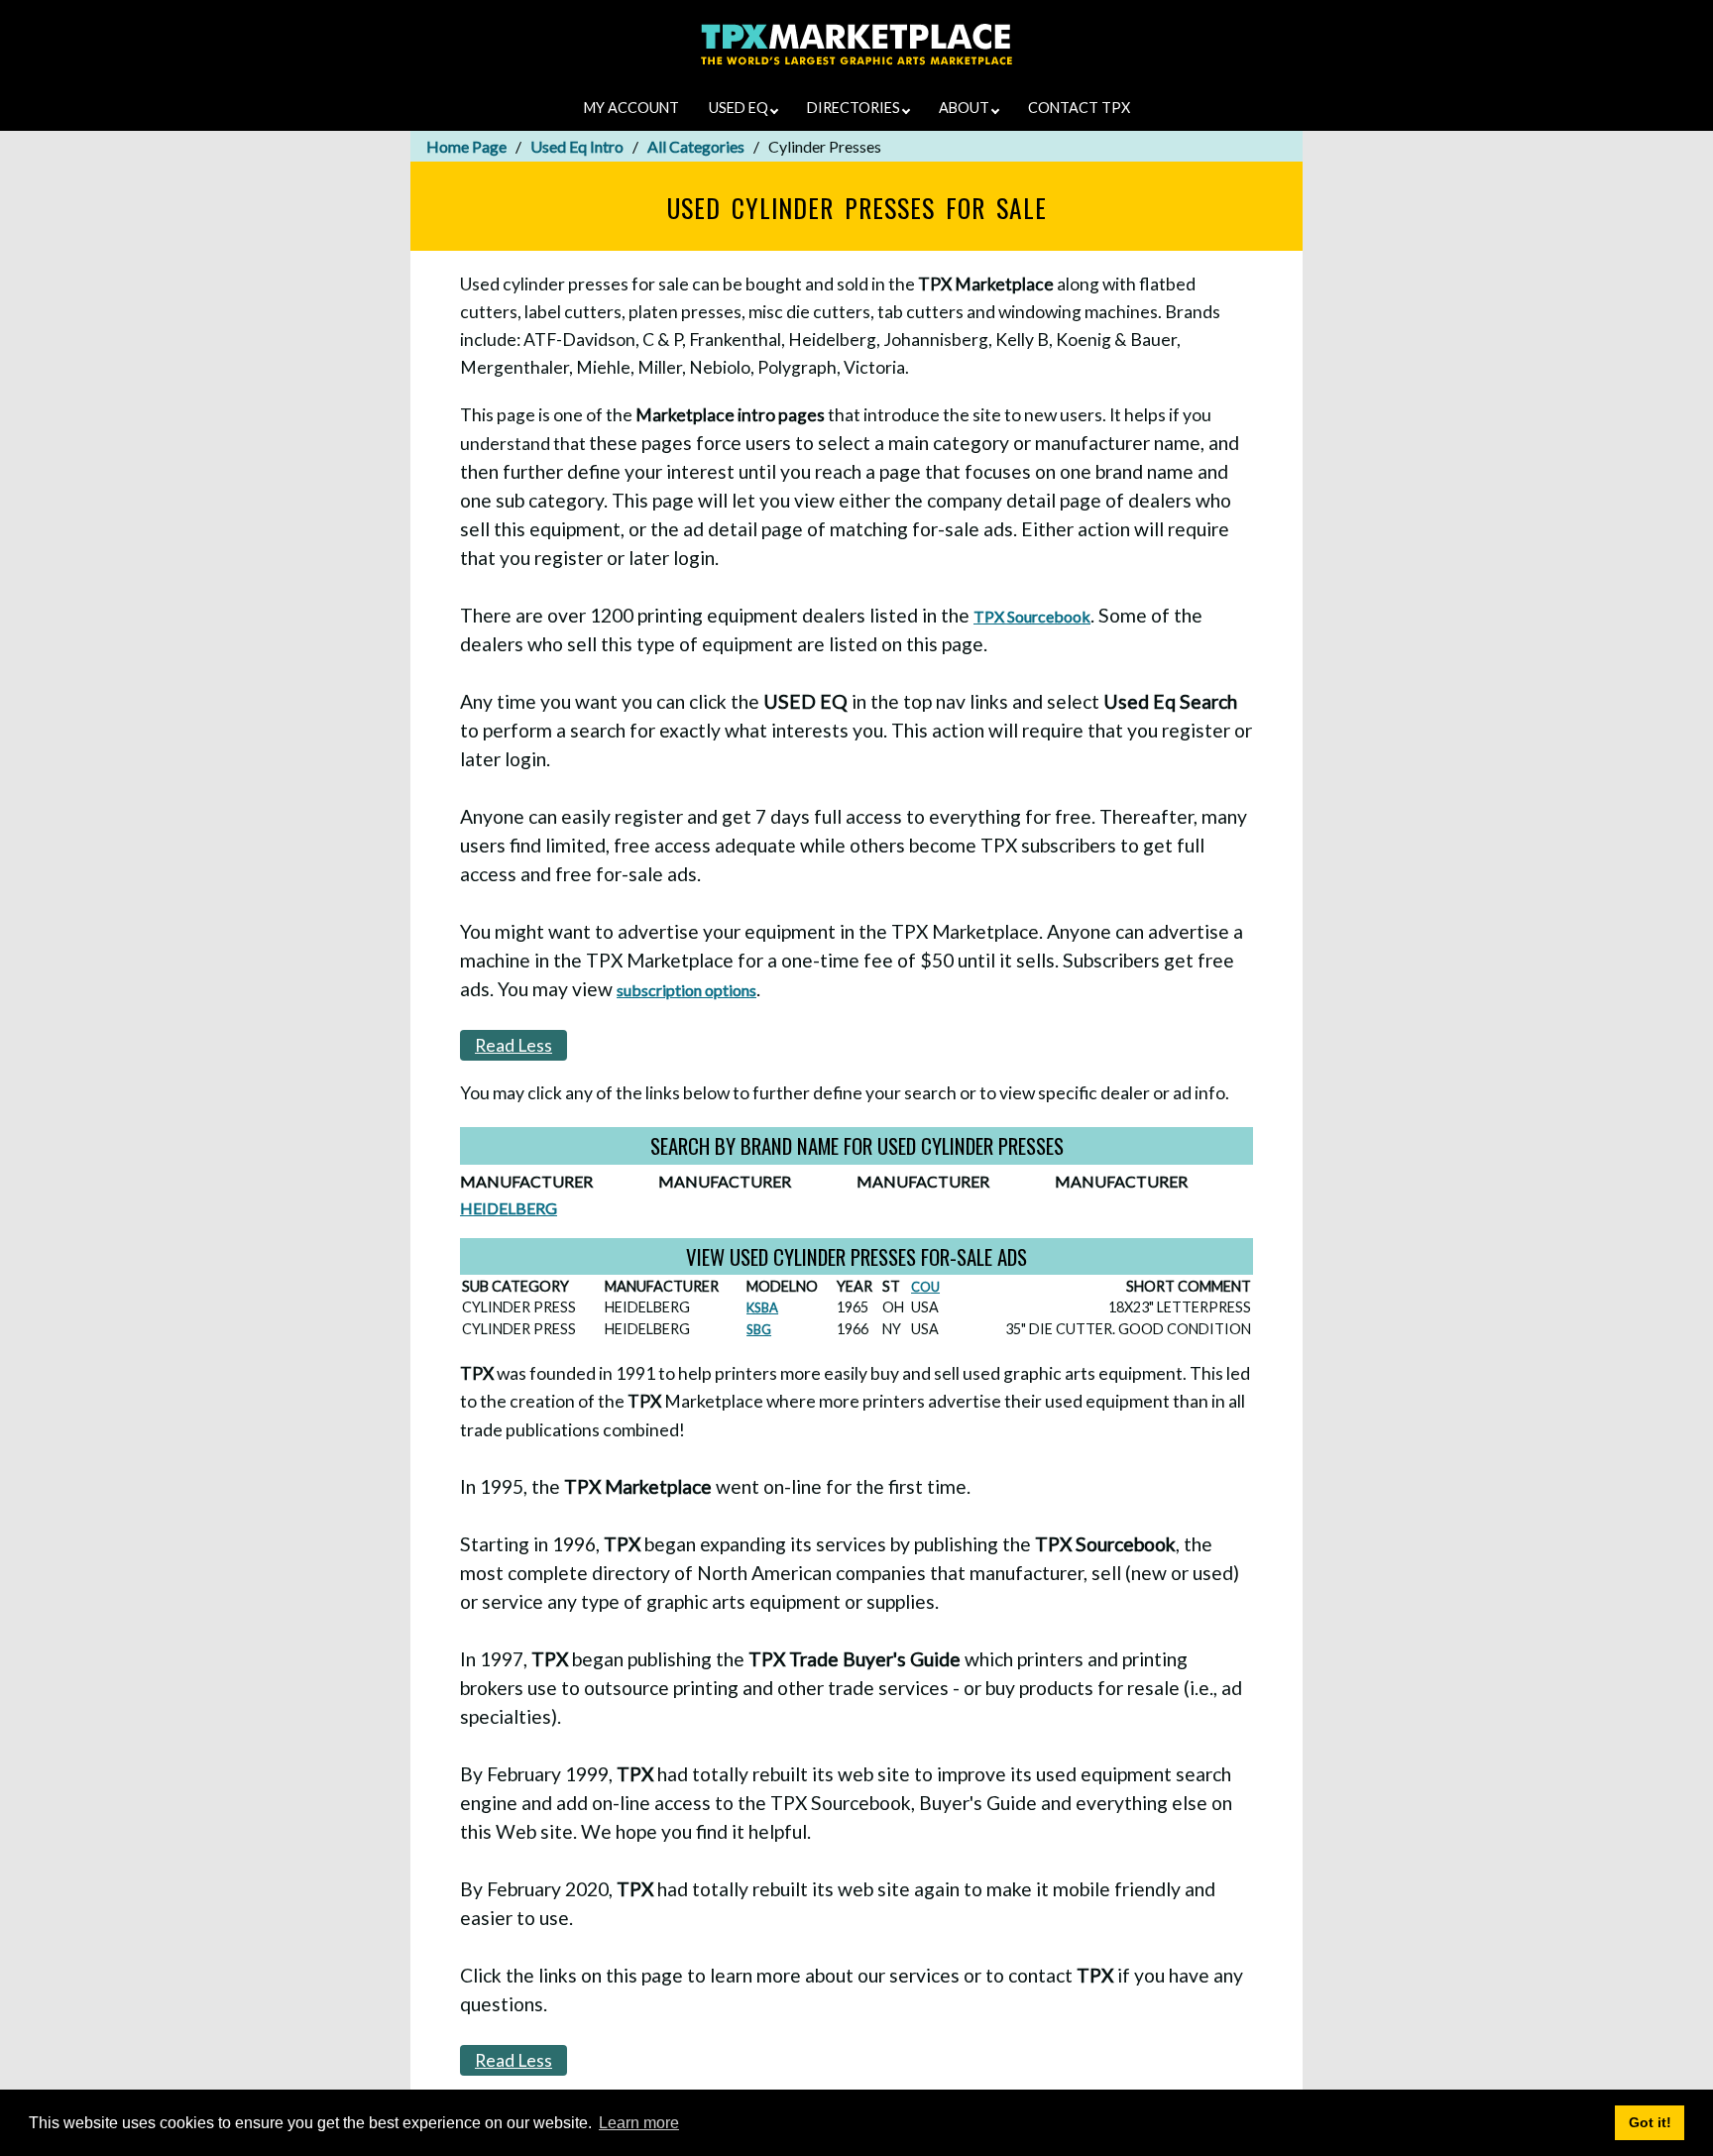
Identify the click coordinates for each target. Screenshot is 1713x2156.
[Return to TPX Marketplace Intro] (857, 69)
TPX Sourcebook (1032, 616)
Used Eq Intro (577, 146)
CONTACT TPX (1079, 108)
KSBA (762, 1307)
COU (925, 1287)
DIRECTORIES (855, 108)
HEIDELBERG (509, 1208)
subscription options (686, 990)
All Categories (696, 146)
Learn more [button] (639, 2123)
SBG (759, 1329)
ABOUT (966, 108)
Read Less (514, 1045)
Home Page (466, 146)
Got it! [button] (1650, 2122)
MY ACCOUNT (631, 108)
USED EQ (740, 108)
